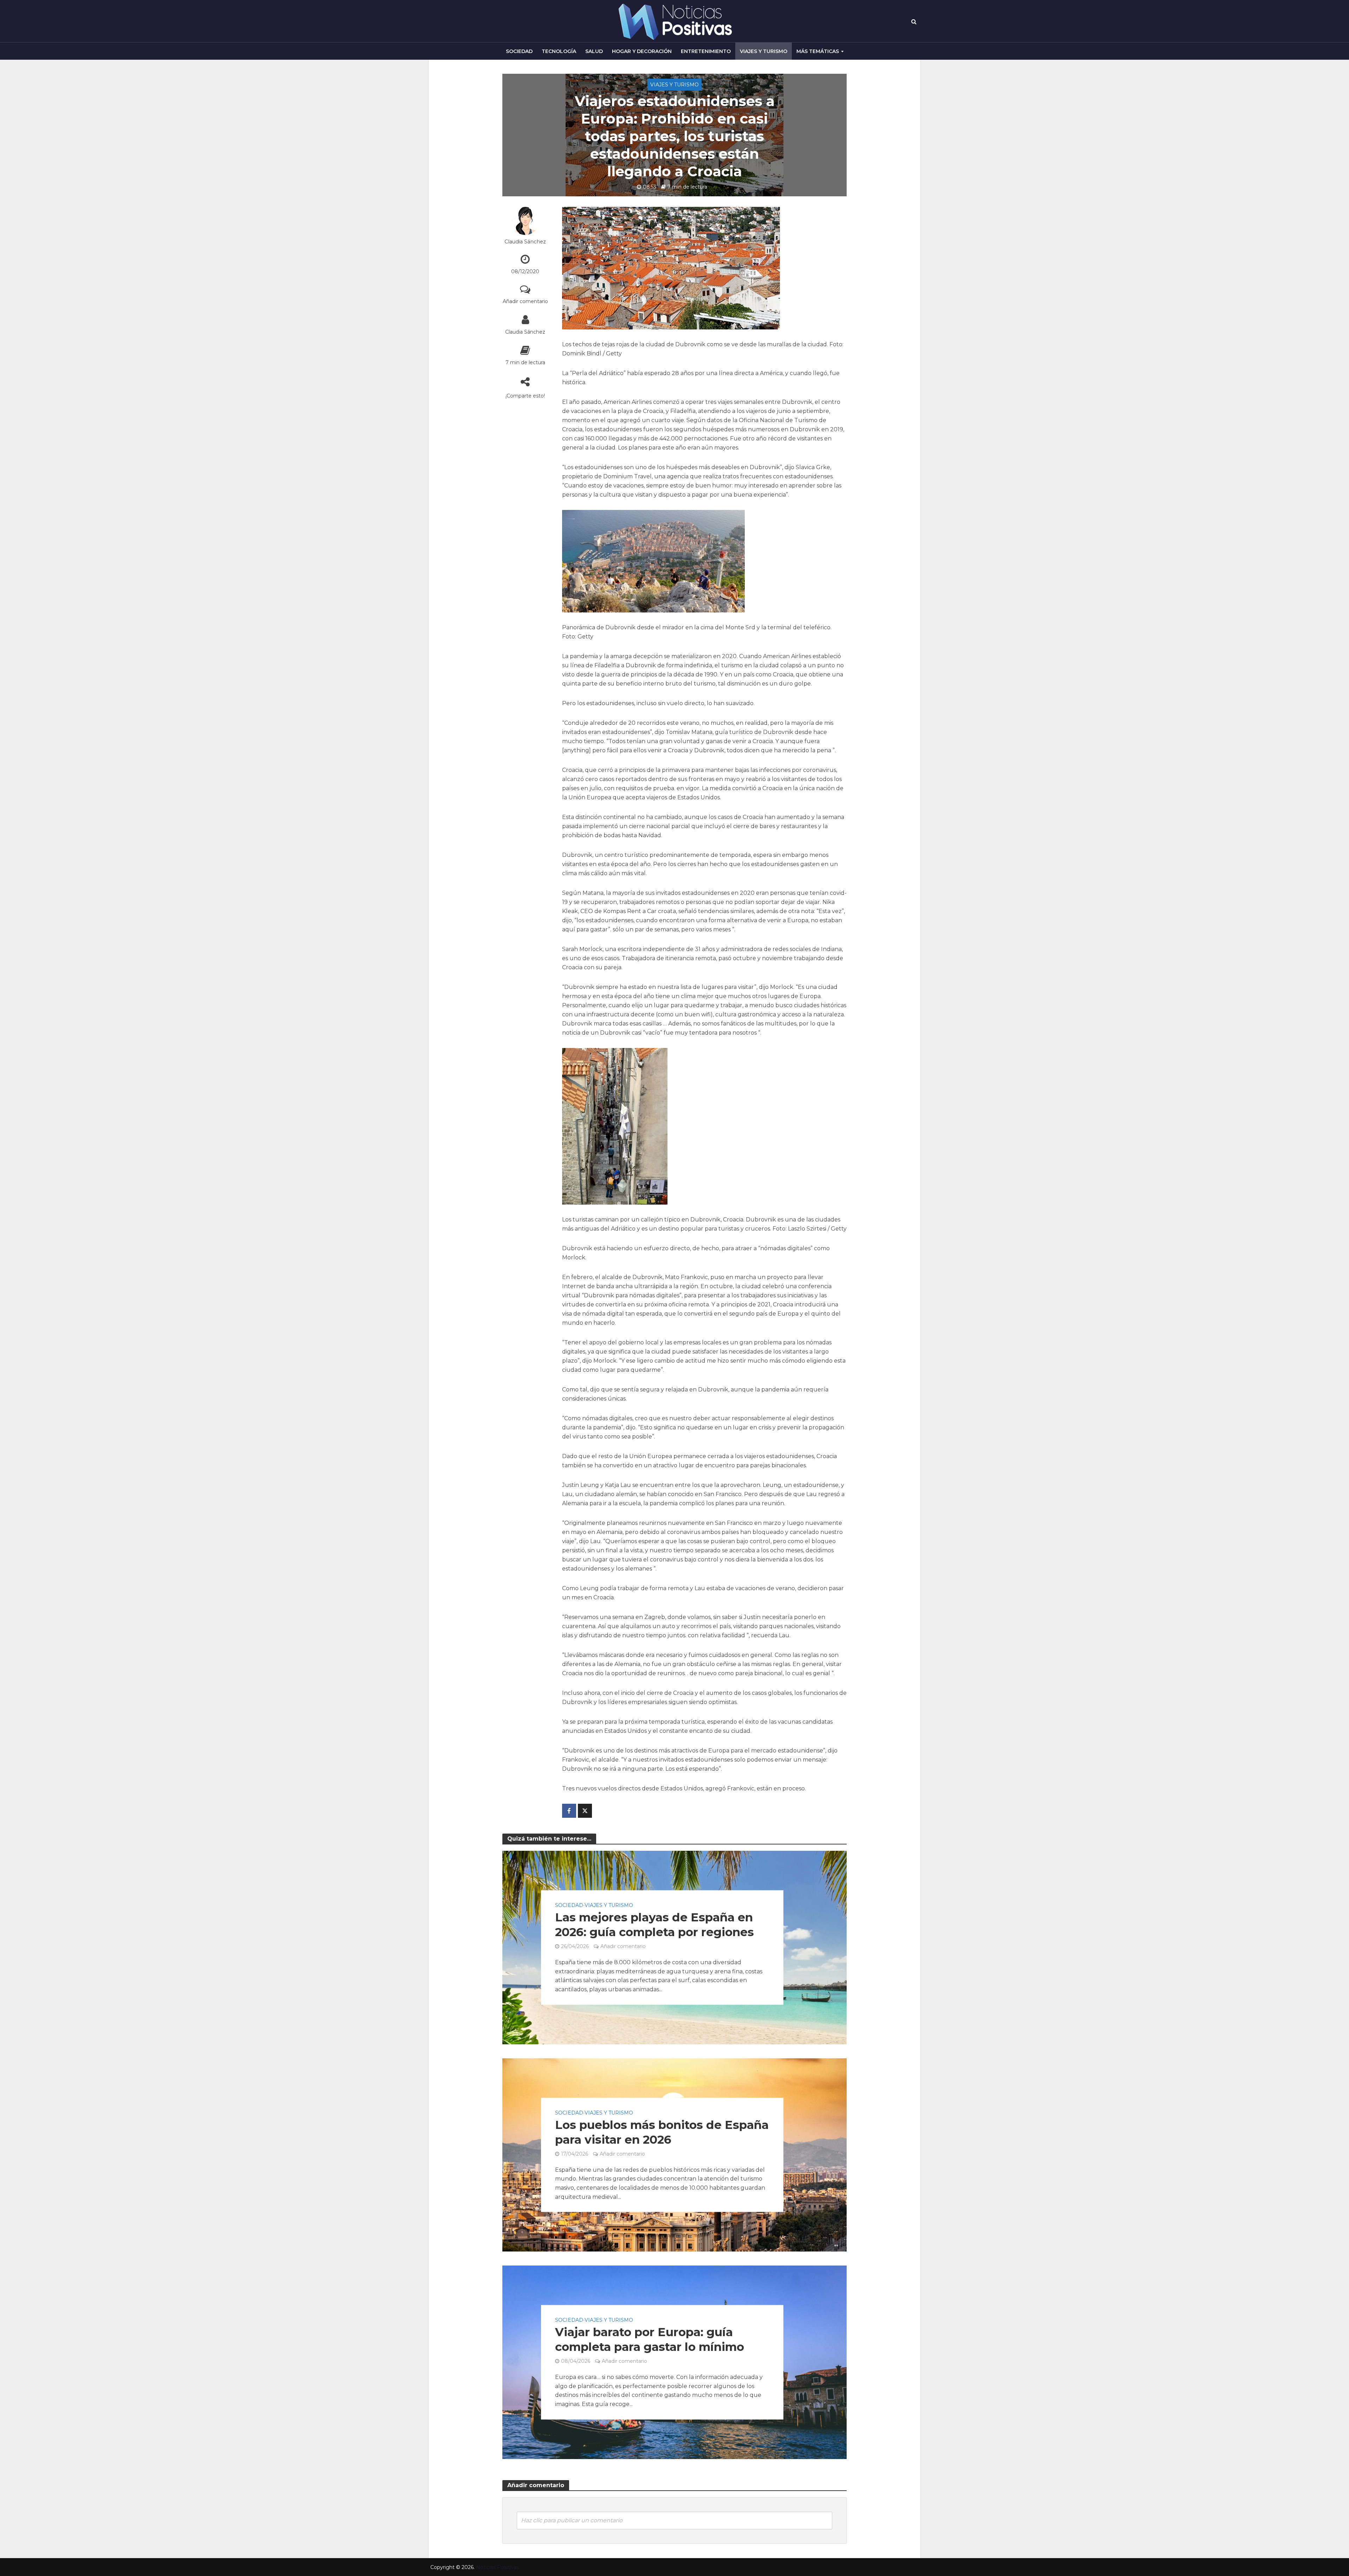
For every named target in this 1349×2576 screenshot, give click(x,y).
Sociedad (519, 51)
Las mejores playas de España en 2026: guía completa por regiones (654, 1925)
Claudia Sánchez (525, 242)
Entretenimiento (706, 51)
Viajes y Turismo (764, 51)
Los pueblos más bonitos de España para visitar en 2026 (662, 2132)
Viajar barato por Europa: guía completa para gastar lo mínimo (650, 2340)
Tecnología (559, 51)
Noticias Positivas (497, 2567)
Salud (594, 51)
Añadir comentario (525, 301)
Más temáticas (818, 51)
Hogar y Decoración (642, 51)
